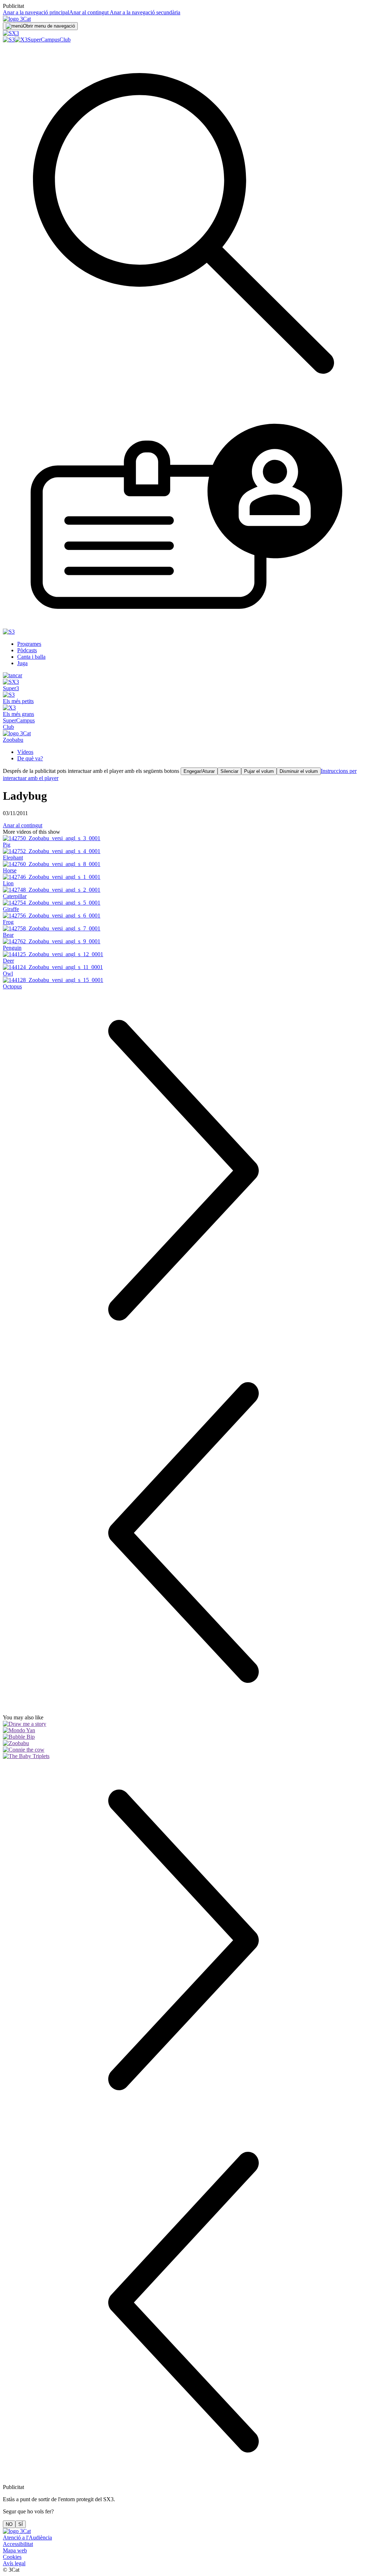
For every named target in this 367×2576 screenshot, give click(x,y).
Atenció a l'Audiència (27, 2538)
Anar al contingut (89, 12)
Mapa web (15, 2550)
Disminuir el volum (299, 771)
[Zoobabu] (183, 1743)
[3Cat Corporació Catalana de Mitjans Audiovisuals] (17, 2531)
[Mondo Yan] (183, 1730)
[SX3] (11, 33)
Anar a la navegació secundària (144, 12)
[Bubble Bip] (183, 1737)
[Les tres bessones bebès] (183, 1756)
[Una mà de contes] (183, 1724)
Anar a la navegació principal (36, 12)
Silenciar (229, 771)
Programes (29, 644)
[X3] (21, 40)
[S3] (9, 40)
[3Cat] (17, 19)
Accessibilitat (18, 2544)
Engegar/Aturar (199, 771)
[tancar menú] (13, 675)
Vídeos (25, 752)
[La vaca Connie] (183, 1750)
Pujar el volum (259, 771)
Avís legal (14, 2563)
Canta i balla (31, 657)
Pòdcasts (27, 650)
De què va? (30, 758)
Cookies (12, 2557)
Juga (22, 663)
